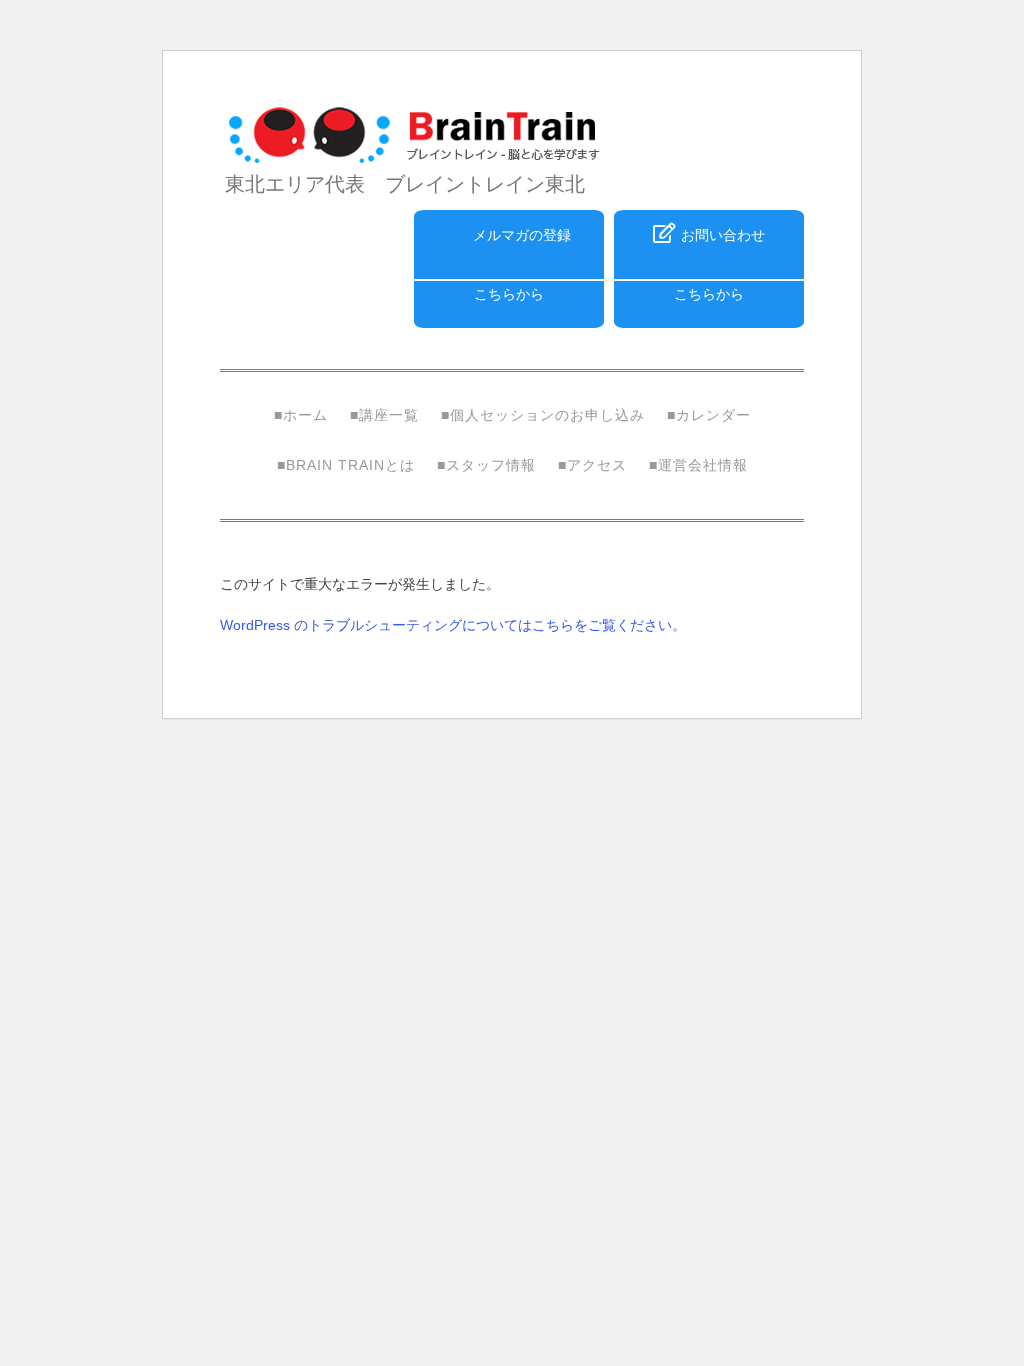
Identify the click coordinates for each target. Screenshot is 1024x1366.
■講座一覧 (384, 415)
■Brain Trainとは (346, 465)
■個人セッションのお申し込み (543, 415)
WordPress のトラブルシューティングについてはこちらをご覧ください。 (453, 625)
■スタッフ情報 (486, 465)
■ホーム (301, 415)
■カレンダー (709, 415)
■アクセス (592, 465)
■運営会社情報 (698, 465)
